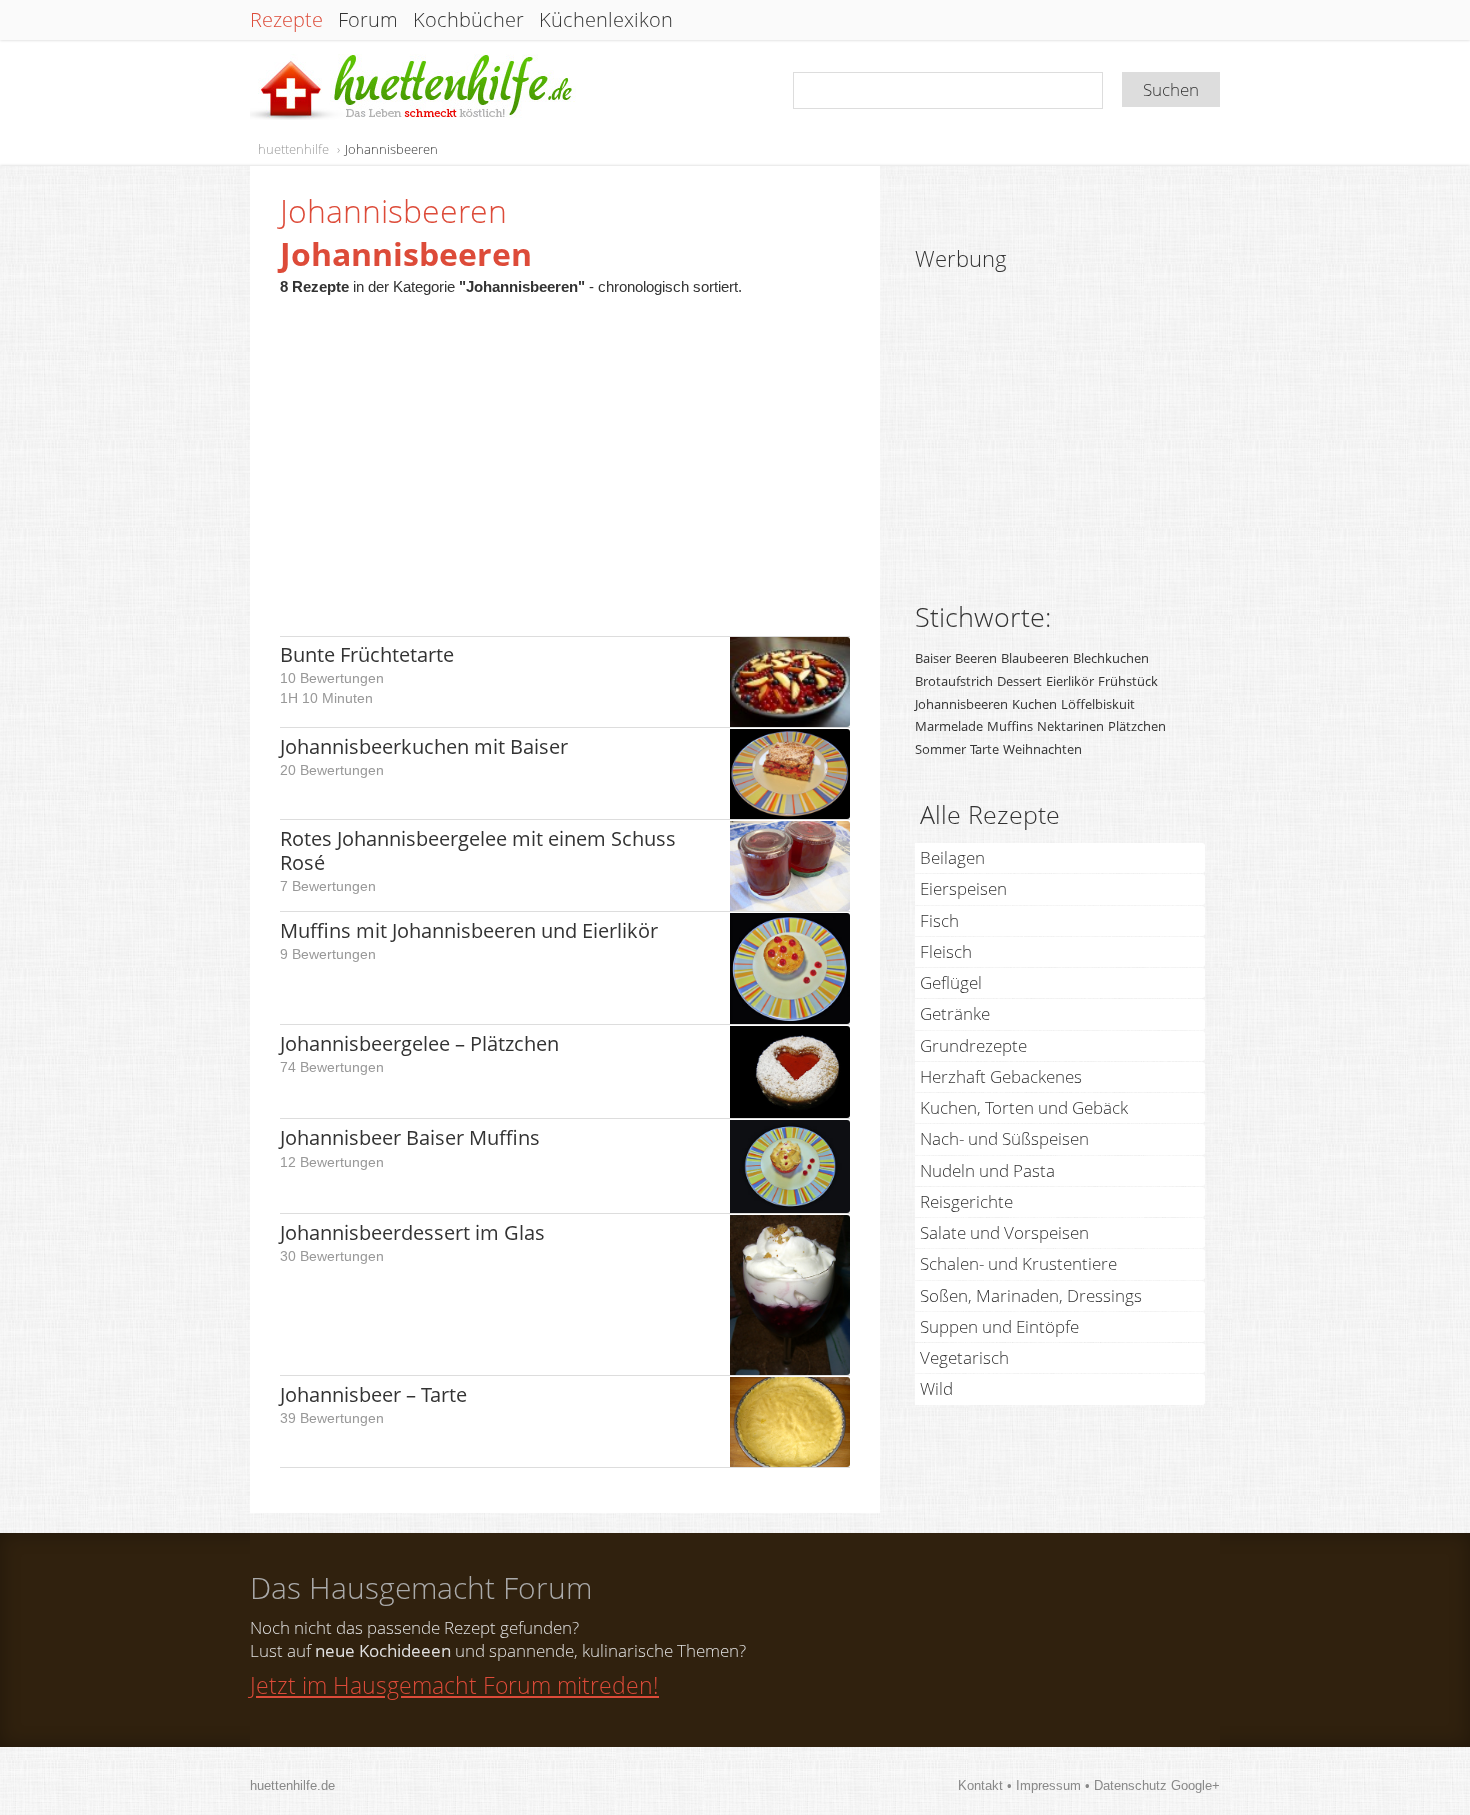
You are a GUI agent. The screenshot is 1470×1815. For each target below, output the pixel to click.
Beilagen (952, 857)
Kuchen (1034, 704)
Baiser (933, 658)
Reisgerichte (966, 1201)
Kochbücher (468, 20)
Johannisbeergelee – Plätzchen (419, 1043)
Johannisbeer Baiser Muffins (410, 1137)
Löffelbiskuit (1098, 704)
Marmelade (949, 726)
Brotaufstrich (954, 681)
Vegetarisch (964, 1357)
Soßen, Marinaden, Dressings (1031, 1295)
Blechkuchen (1111, 658)
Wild (936, 1388)
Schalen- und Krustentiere (1018, 1263)
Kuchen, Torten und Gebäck (1024, 1107)
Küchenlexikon (606, 20)
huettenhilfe (293, 149)
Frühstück (1128, 681)
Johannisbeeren (391, 149)
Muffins (1010, 726)
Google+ (1195, 1785)
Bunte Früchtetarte (367, 654)
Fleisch (946, 951)
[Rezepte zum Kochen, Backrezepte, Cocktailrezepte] (413, 88)
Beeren (976, 658)
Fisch (939, 920)
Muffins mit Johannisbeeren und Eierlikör (469, 930)
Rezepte (286, 20)
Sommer (940, 749)
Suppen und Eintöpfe (999, 1326)
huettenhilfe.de (292, 1785)
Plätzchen (1137, 726)
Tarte (984, 749)
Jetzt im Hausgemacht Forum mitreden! (454, 1685)
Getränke (955, 1013)
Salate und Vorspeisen (1004, 1232)
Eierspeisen (963, 888)
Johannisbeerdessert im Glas (412, 1232)
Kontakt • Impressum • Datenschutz (1064, 1785)
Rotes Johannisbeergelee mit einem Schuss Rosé (478, 850)
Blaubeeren (1035, 658)
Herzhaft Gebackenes (1001, 1076)
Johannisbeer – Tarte (373, 1394)
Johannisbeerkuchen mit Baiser (424, 746)
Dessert (1019, 681)
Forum (368, 20)
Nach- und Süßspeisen (1004, 1138)
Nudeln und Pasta (987, 1170)
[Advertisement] (565, 456)
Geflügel (951, 982)
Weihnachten (1042, 749)
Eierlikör (1070, 681)
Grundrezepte (973, 1045)
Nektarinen (1070, 726)
